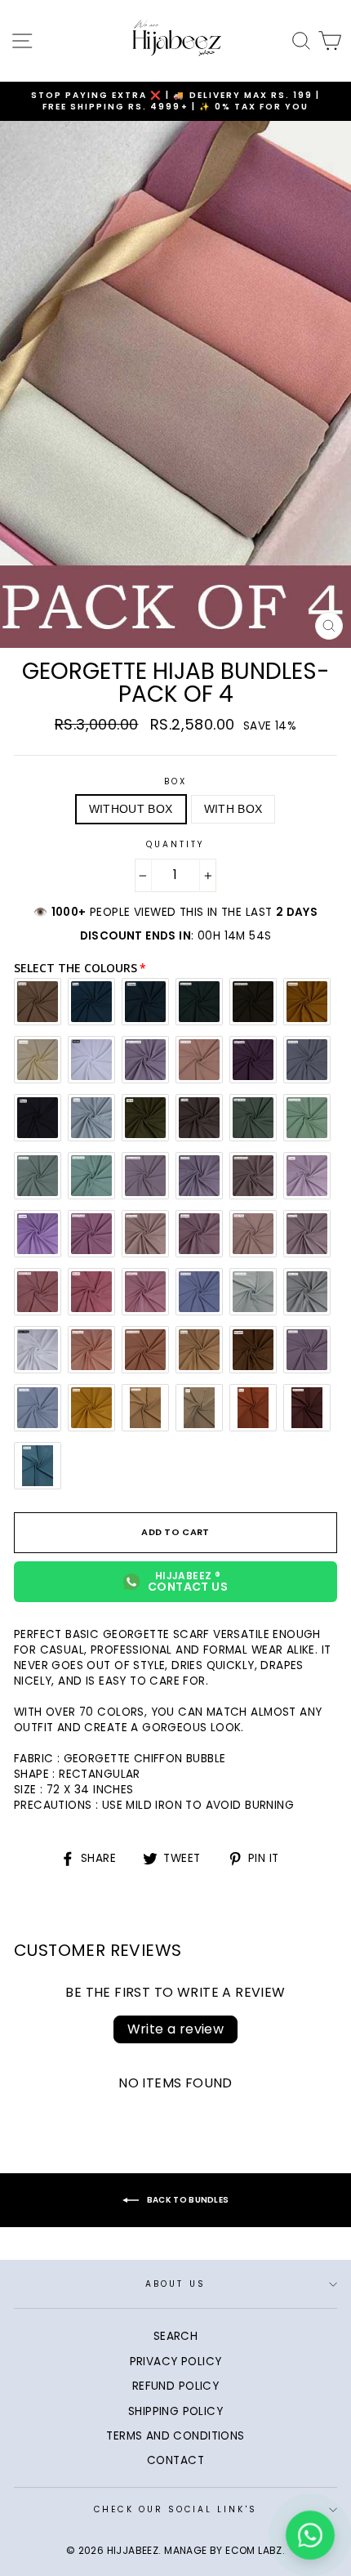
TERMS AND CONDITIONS (175, 2436)
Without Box (131, 809)
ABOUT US (175, 2284)
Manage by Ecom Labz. (224, 2550)
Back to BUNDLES (187, 2200)
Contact (175, 2460)
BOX (175, 782)
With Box (233, 809)
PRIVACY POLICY (176, 2362)
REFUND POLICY (175, 2386)
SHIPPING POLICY (175, 2411)
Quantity (175, 845)
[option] (175, 102)
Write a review (176, 2029)
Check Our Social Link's (175, 2509)
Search (175, 2336)
